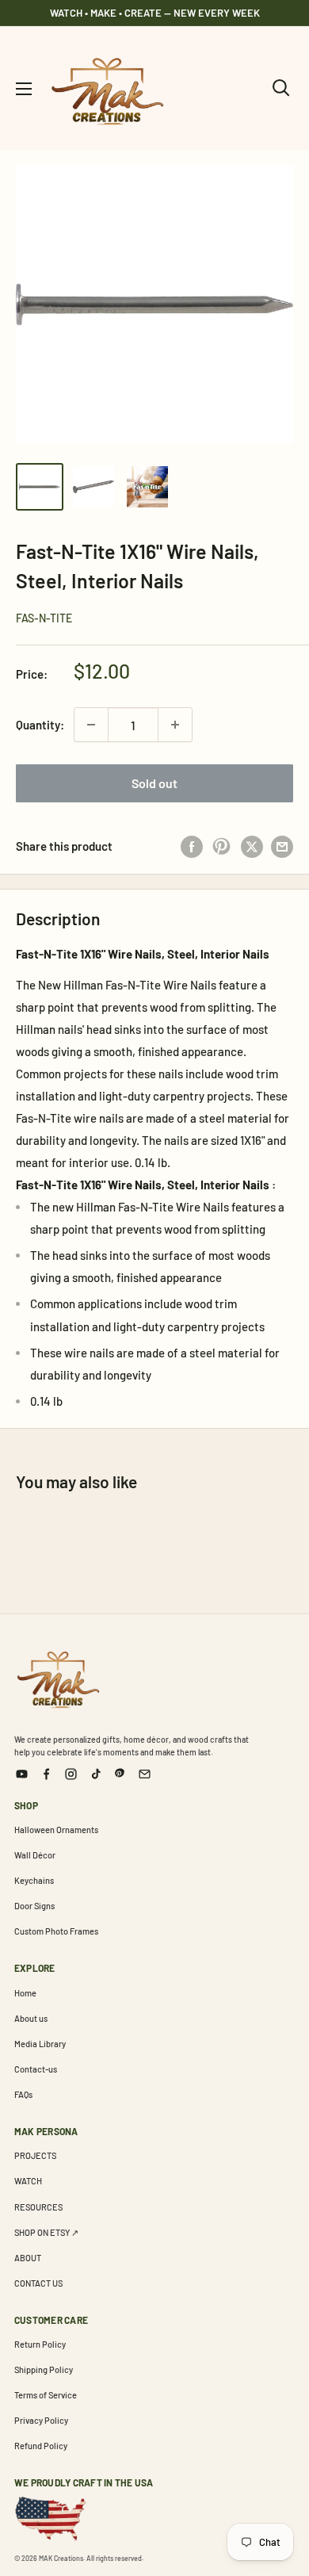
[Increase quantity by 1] (175, 725)
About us (31, 2018)
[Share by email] (282, 846)
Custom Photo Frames (56, 1931)
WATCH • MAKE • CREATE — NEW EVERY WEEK (155, 13)
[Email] (145, 1774)
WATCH (28, 2181)
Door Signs (34, 1906)
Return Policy (40, 2344)
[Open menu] (24, 89)
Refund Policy (41, 2446)
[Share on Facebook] (192, 846)
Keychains (34, 1880)
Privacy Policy (41, 2420)
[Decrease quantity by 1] (91, 725)
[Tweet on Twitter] (252, 846)
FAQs (23, 2094)
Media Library (40, 2044)
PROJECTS (35, 2155)
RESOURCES (38, 2207)
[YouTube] (22, 1774)
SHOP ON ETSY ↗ (46, 2232)
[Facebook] (46, 1774)
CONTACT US (38, 2283)
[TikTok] (95, 1774)
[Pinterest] (120, 1774)
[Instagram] (71, 1774)
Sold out (154, 783)
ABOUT (28, 2258)
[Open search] (281, 88)
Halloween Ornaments (56, 1830)
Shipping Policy (44, 2369)
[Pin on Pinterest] (222, 846)
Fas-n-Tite (44, 618)
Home (25, 1993)
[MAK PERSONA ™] (58, 1677)
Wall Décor (35, 1855)
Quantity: (40, 725)
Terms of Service (46, 2395)
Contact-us (36, 2069)
